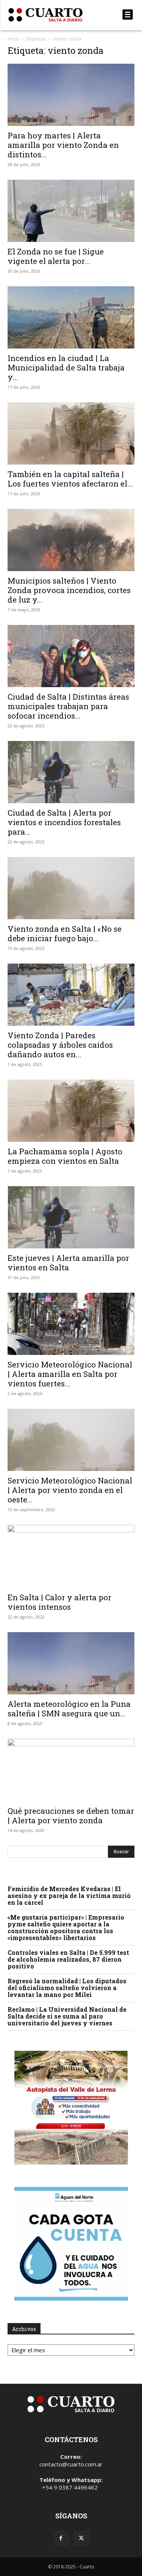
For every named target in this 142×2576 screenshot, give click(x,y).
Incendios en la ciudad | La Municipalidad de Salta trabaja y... (66, 367)
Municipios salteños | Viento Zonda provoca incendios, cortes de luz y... (69, 590)
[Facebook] (61, 2538)
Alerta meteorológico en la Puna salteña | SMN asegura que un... (69, 1709)
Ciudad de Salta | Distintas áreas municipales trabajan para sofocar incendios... (68, 706)
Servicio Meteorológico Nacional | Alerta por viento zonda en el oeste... (70, 1490)
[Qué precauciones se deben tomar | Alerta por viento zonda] (71, 1770)
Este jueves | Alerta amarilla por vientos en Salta (68, 1263)
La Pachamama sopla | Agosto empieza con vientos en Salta (65, 1156)
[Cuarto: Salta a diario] (52, 15)
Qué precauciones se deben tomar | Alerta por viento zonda (71, 1815)
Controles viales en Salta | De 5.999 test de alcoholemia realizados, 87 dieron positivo (68, 1959)
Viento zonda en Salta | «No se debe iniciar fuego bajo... (65, 933)
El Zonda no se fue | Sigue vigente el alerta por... (56, 256)
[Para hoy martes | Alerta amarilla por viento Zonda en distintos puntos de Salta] (71, 95)
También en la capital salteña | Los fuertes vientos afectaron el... (70, 479)
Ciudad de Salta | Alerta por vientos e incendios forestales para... (64, 822)
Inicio (13, 39)
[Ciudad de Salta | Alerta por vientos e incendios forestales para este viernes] (71, 772)
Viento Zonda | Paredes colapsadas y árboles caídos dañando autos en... (60, 1045)
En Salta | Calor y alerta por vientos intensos (59, 1602)
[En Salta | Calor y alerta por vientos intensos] (71, 1556)
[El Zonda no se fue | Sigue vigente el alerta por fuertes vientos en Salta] (71, 211)
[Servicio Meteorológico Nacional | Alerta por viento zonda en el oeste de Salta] (71, 1440)
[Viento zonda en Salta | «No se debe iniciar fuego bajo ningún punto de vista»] (71, 888)
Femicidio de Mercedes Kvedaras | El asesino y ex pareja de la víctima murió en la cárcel (69, 1896)
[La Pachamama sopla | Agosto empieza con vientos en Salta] (71, 1111)
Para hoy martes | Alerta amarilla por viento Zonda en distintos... (63, 145)
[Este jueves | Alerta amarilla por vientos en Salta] (71, 1217)
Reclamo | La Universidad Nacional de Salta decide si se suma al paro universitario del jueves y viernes (67, 2016)
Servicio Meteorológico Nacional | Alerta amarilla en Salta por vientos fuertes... (70, 1374)
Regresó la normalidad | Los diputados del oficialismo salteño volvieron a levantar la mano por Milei (67, 1988)
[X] (81, 2538)
